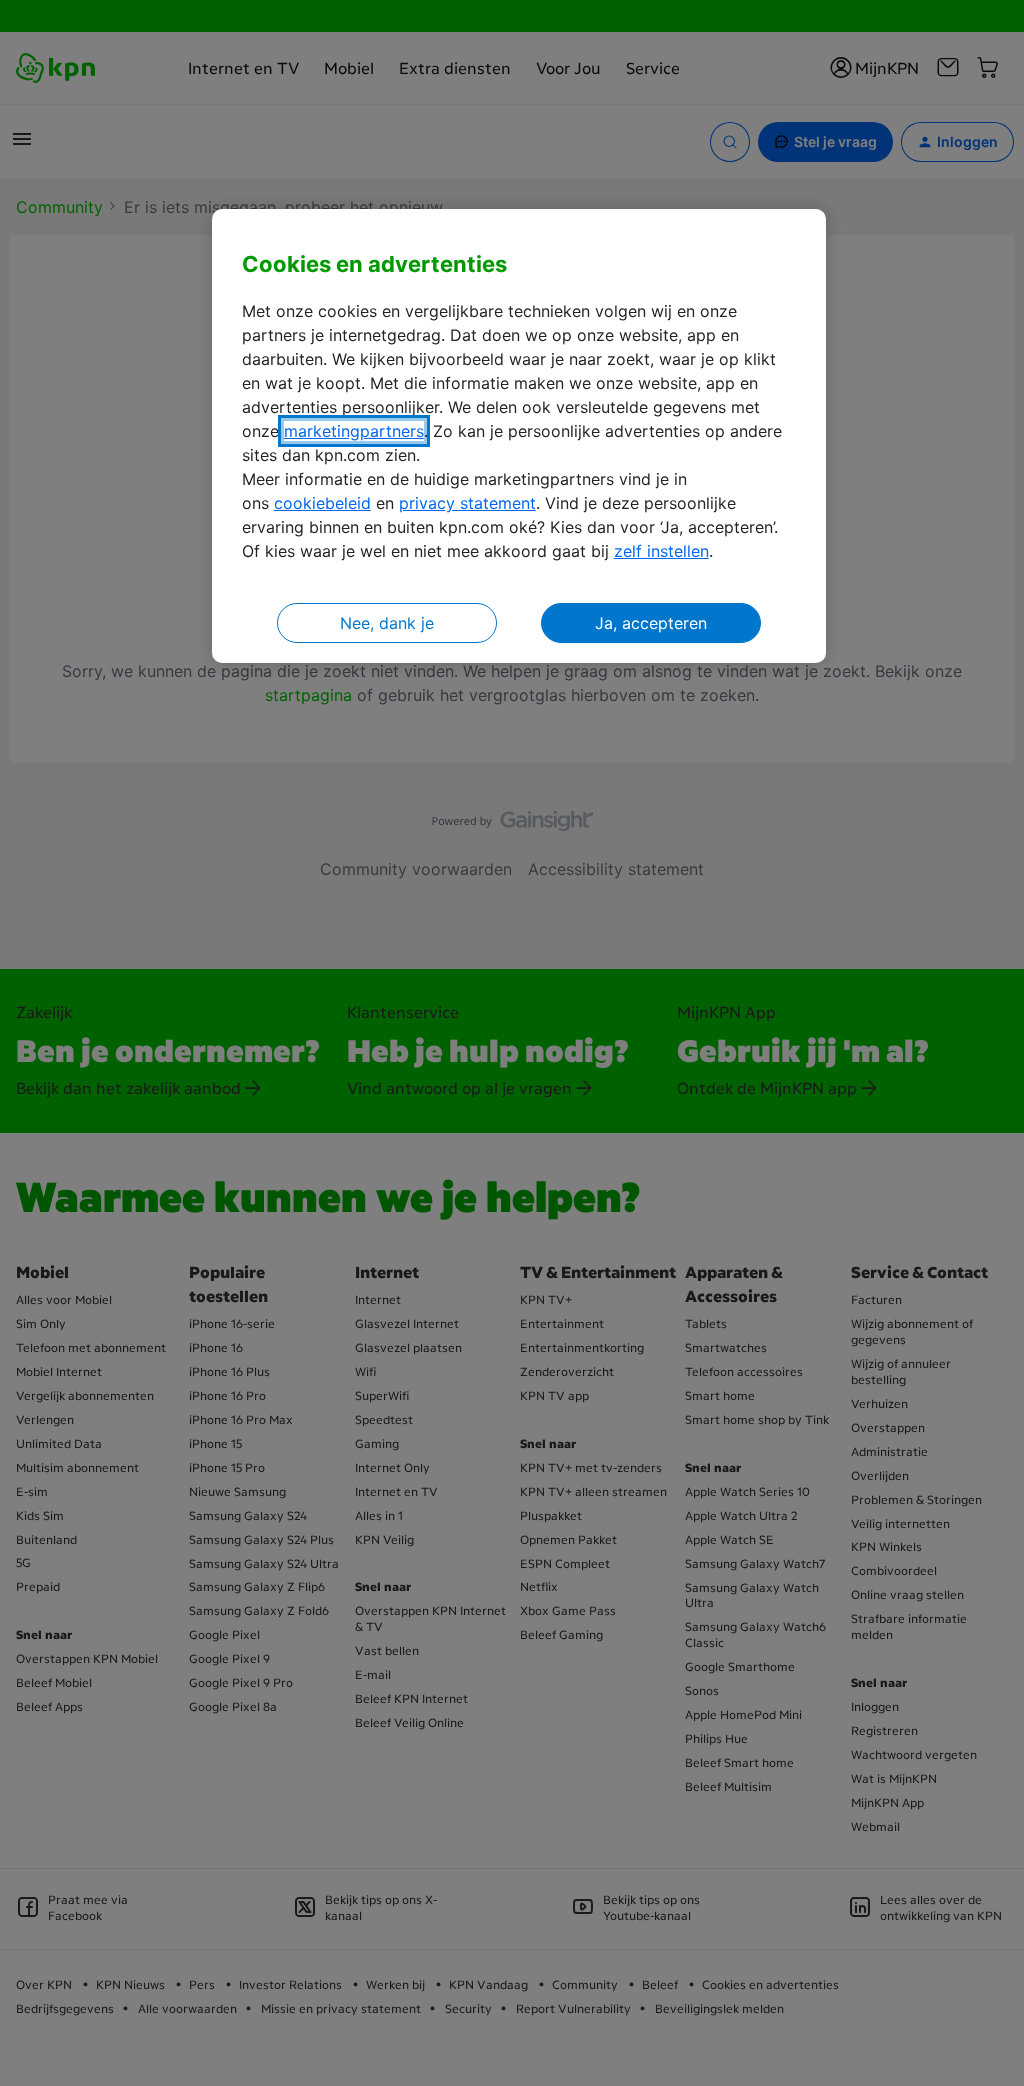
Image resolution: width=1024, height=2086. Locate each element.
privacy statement (467, 503)
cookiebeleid (322, 503)
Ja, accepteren (651, 623)
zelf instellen (661, 551)
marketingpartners (354, 431)
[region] (519, 436)
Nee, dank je (387, 623)
